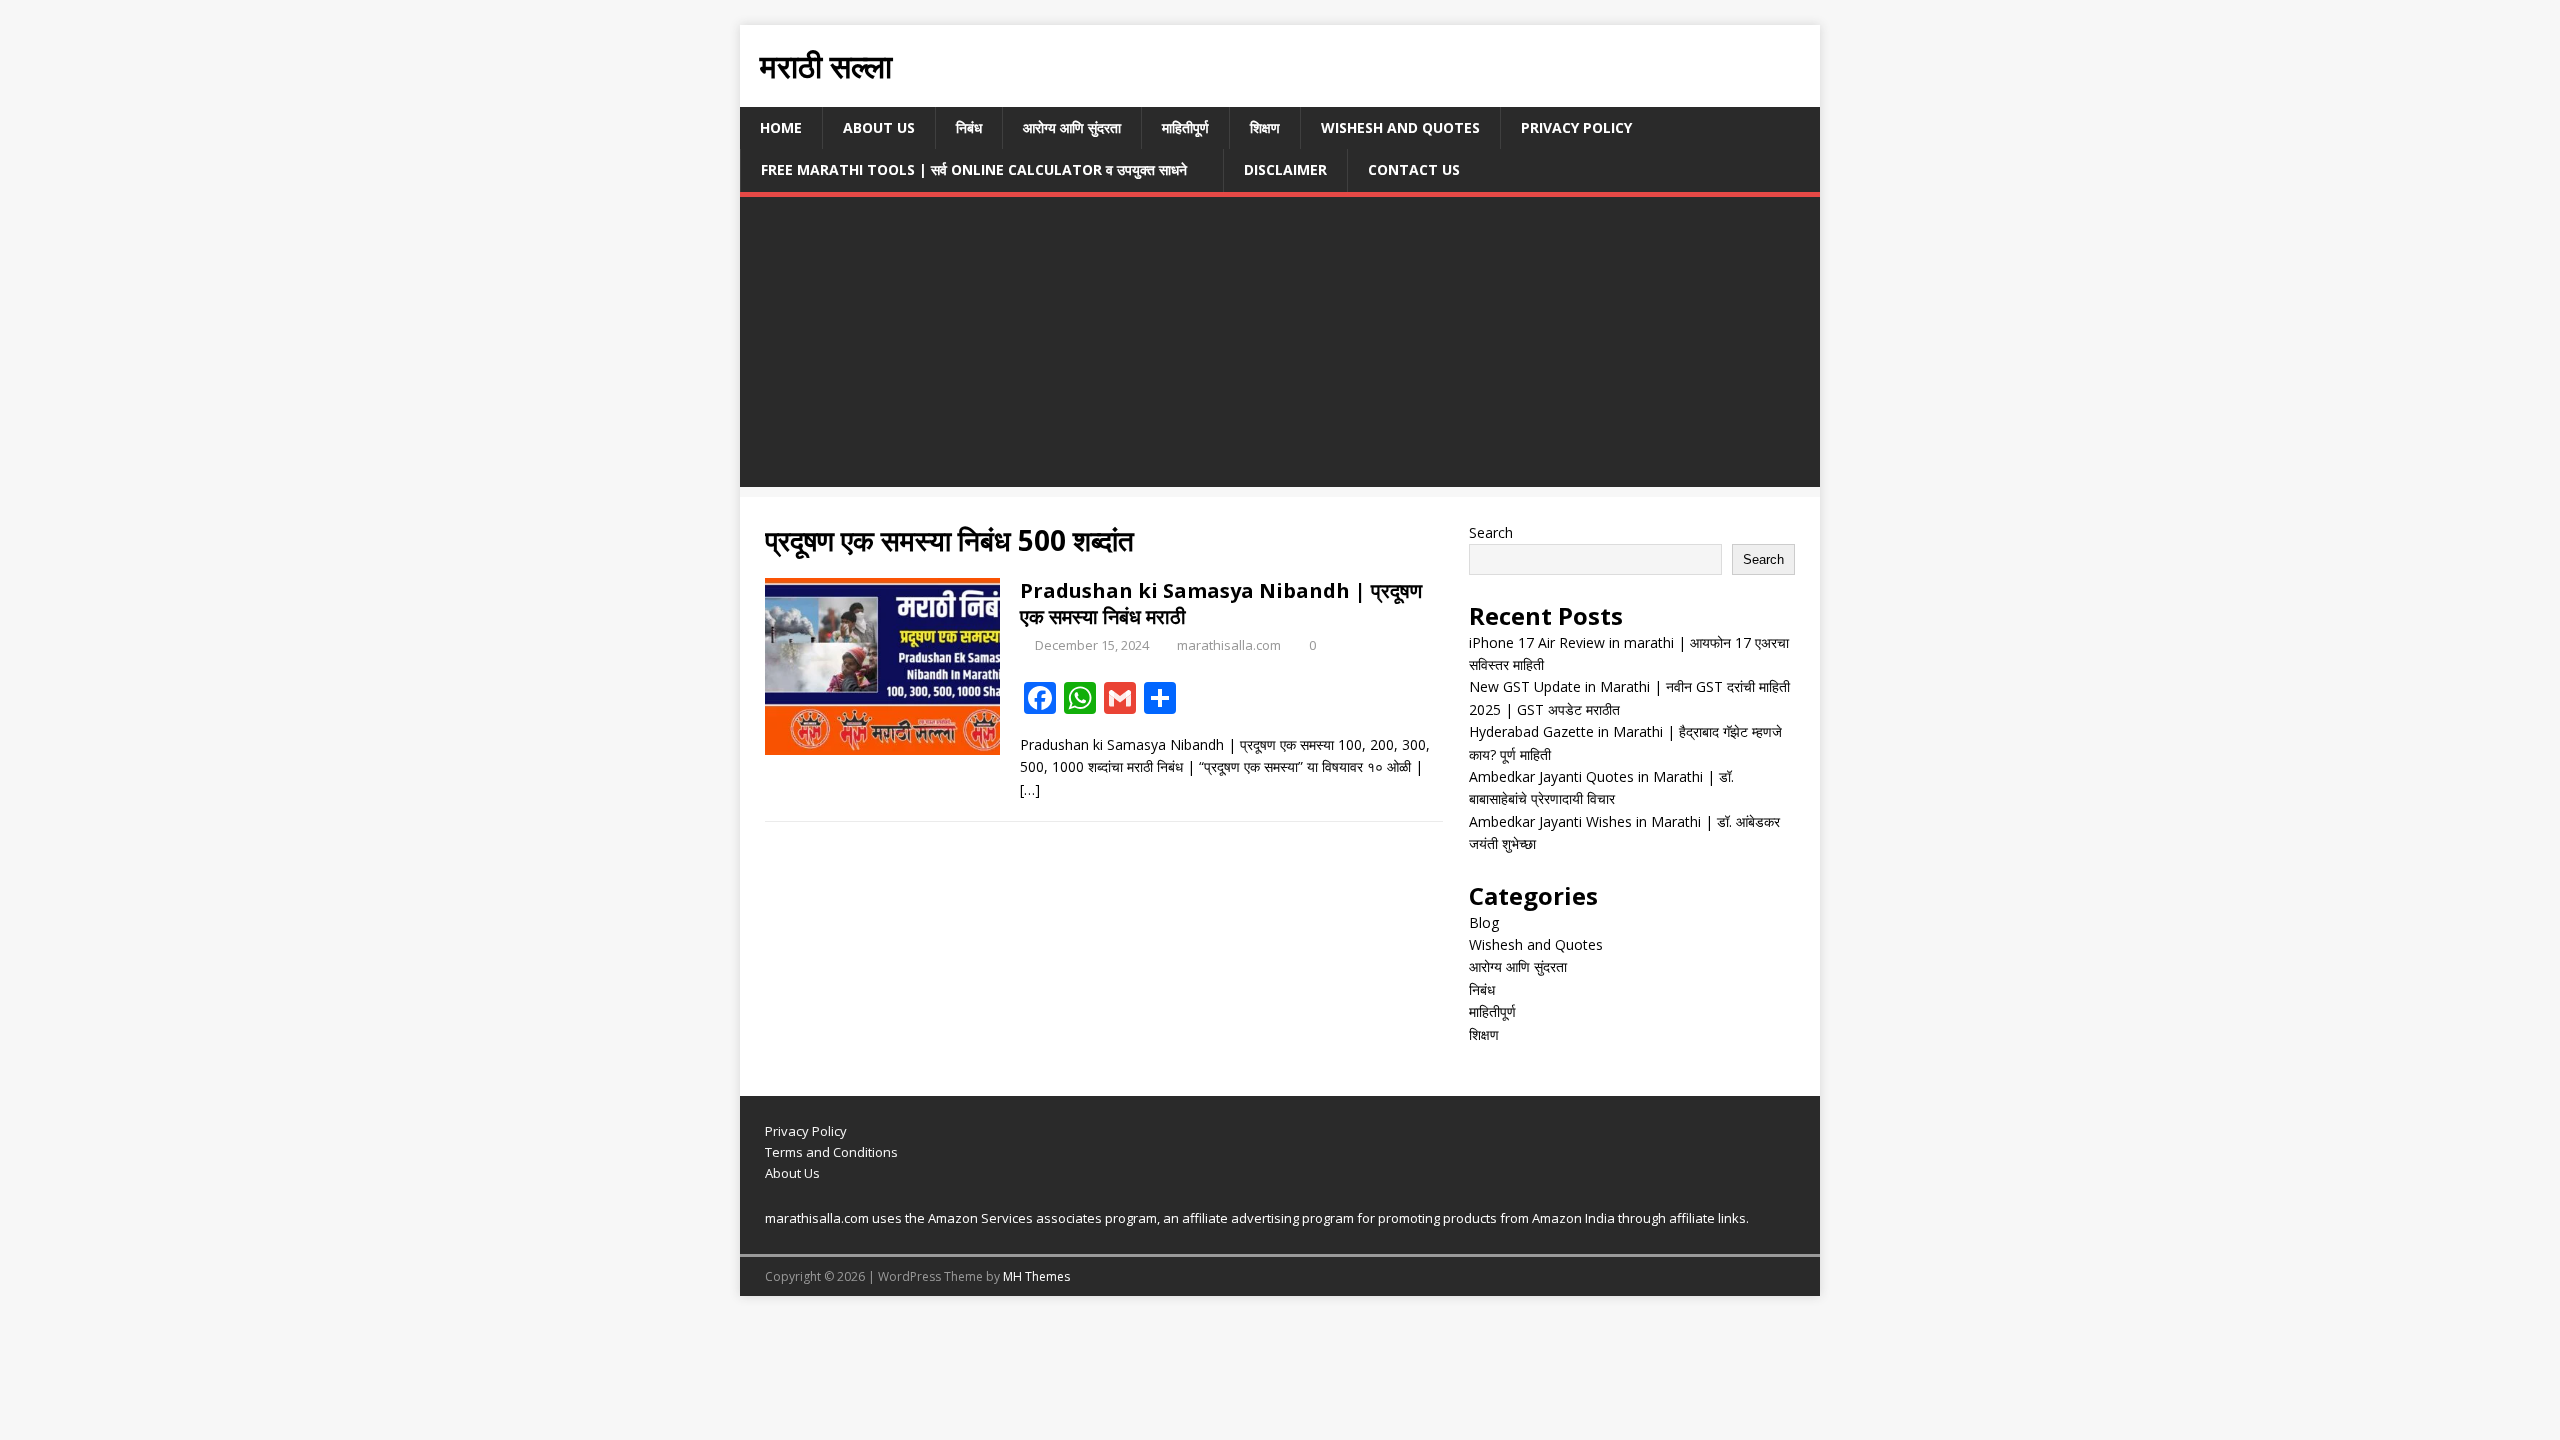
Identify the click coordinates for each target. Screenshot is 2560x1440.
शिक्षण (1265, 127)
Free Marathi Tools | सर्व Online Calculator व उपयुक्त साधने (974, 169)
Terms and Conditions (831, 1152)
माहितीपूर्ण (1185, 127)
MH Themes (1036, 1276)
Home (781, 127)
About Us (879, 127)
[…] (1030, 789)
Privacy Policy (1576, 127)
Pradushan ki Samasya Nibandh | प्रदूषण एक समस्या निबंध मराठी (1221, 603)
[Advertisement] (1280, 347)
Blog (1484, 922)
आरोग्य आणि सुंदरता (1072, 127)
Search (1491, 532)
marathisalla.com (1229, 645)
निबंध (969, 127)
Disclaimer (1285, 169)
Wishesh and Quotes (1400, 127)
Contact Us (1414, 169)
